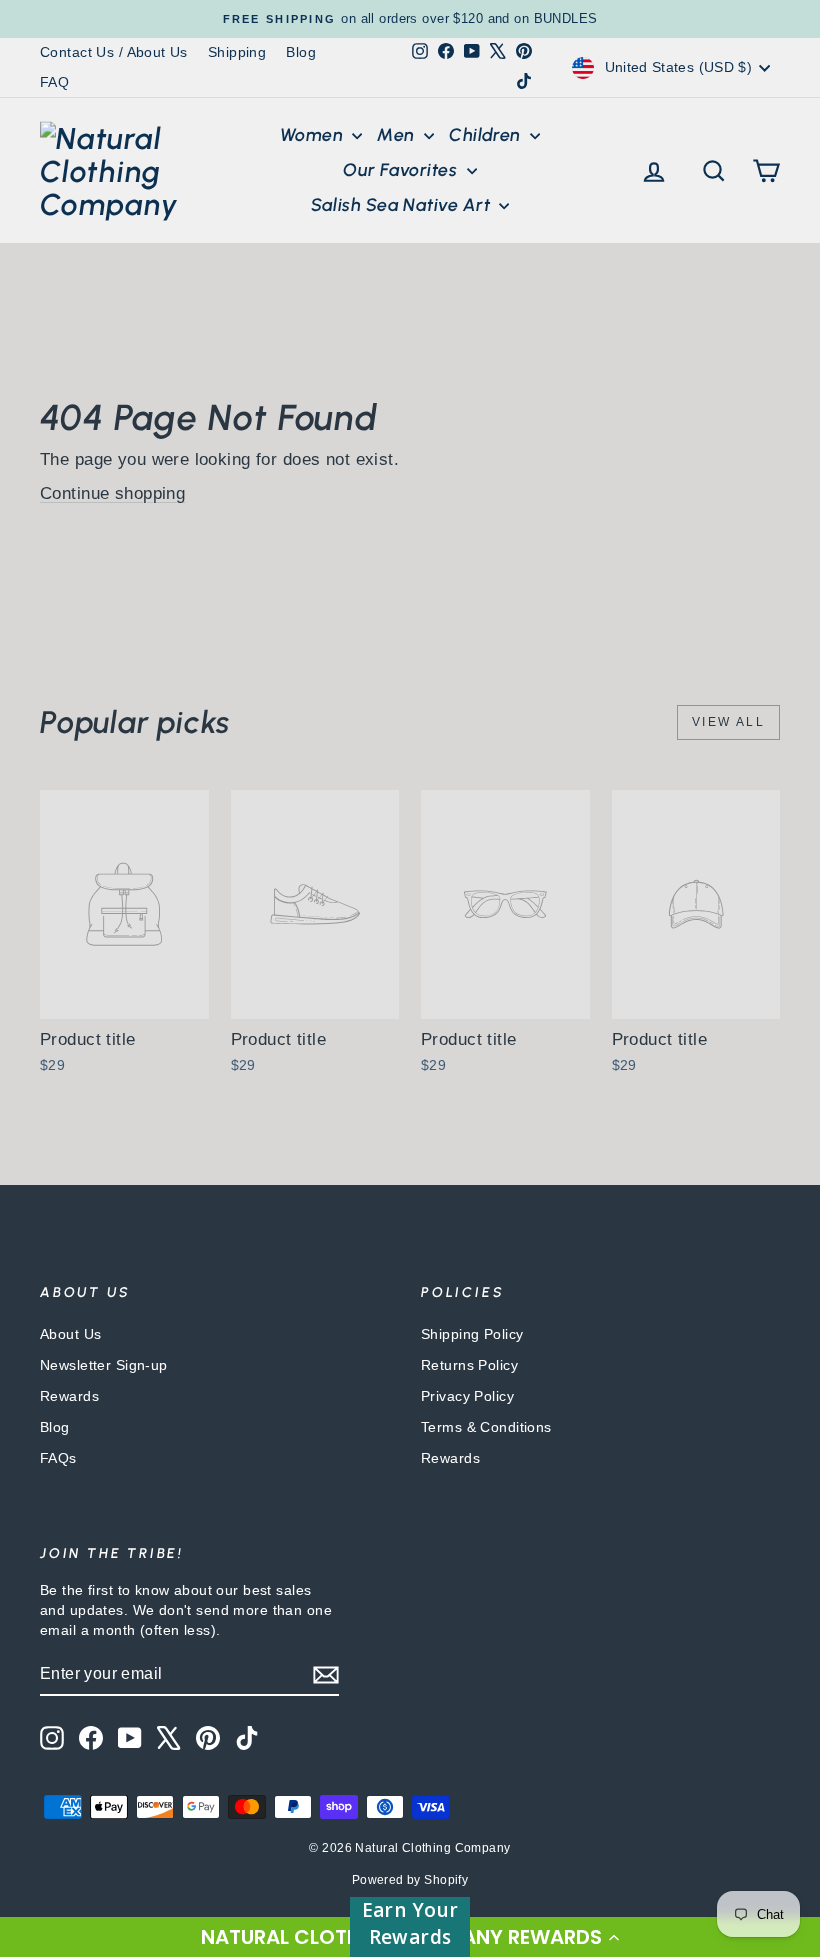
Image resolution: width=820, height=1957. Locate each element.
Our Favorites (402, 170)
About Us (70, 1334)
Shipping (237, 52)
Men (398, 135)
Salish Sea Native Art (403, 205)
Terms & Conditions (486, 1427)
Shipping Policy (472, 1334)
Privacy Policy (467, 1396)
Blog (301, 52)
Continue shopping (112, 493)
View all (728, 722)
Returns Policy (469, 1365)
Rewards (69, 1396)
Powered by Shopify (410, 1880)
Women (314, 135)
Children (487, 135)
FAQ (54, 82)
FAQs (58, 1458)
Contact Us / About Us (114, 52)
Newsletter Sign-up (104, 1365)
